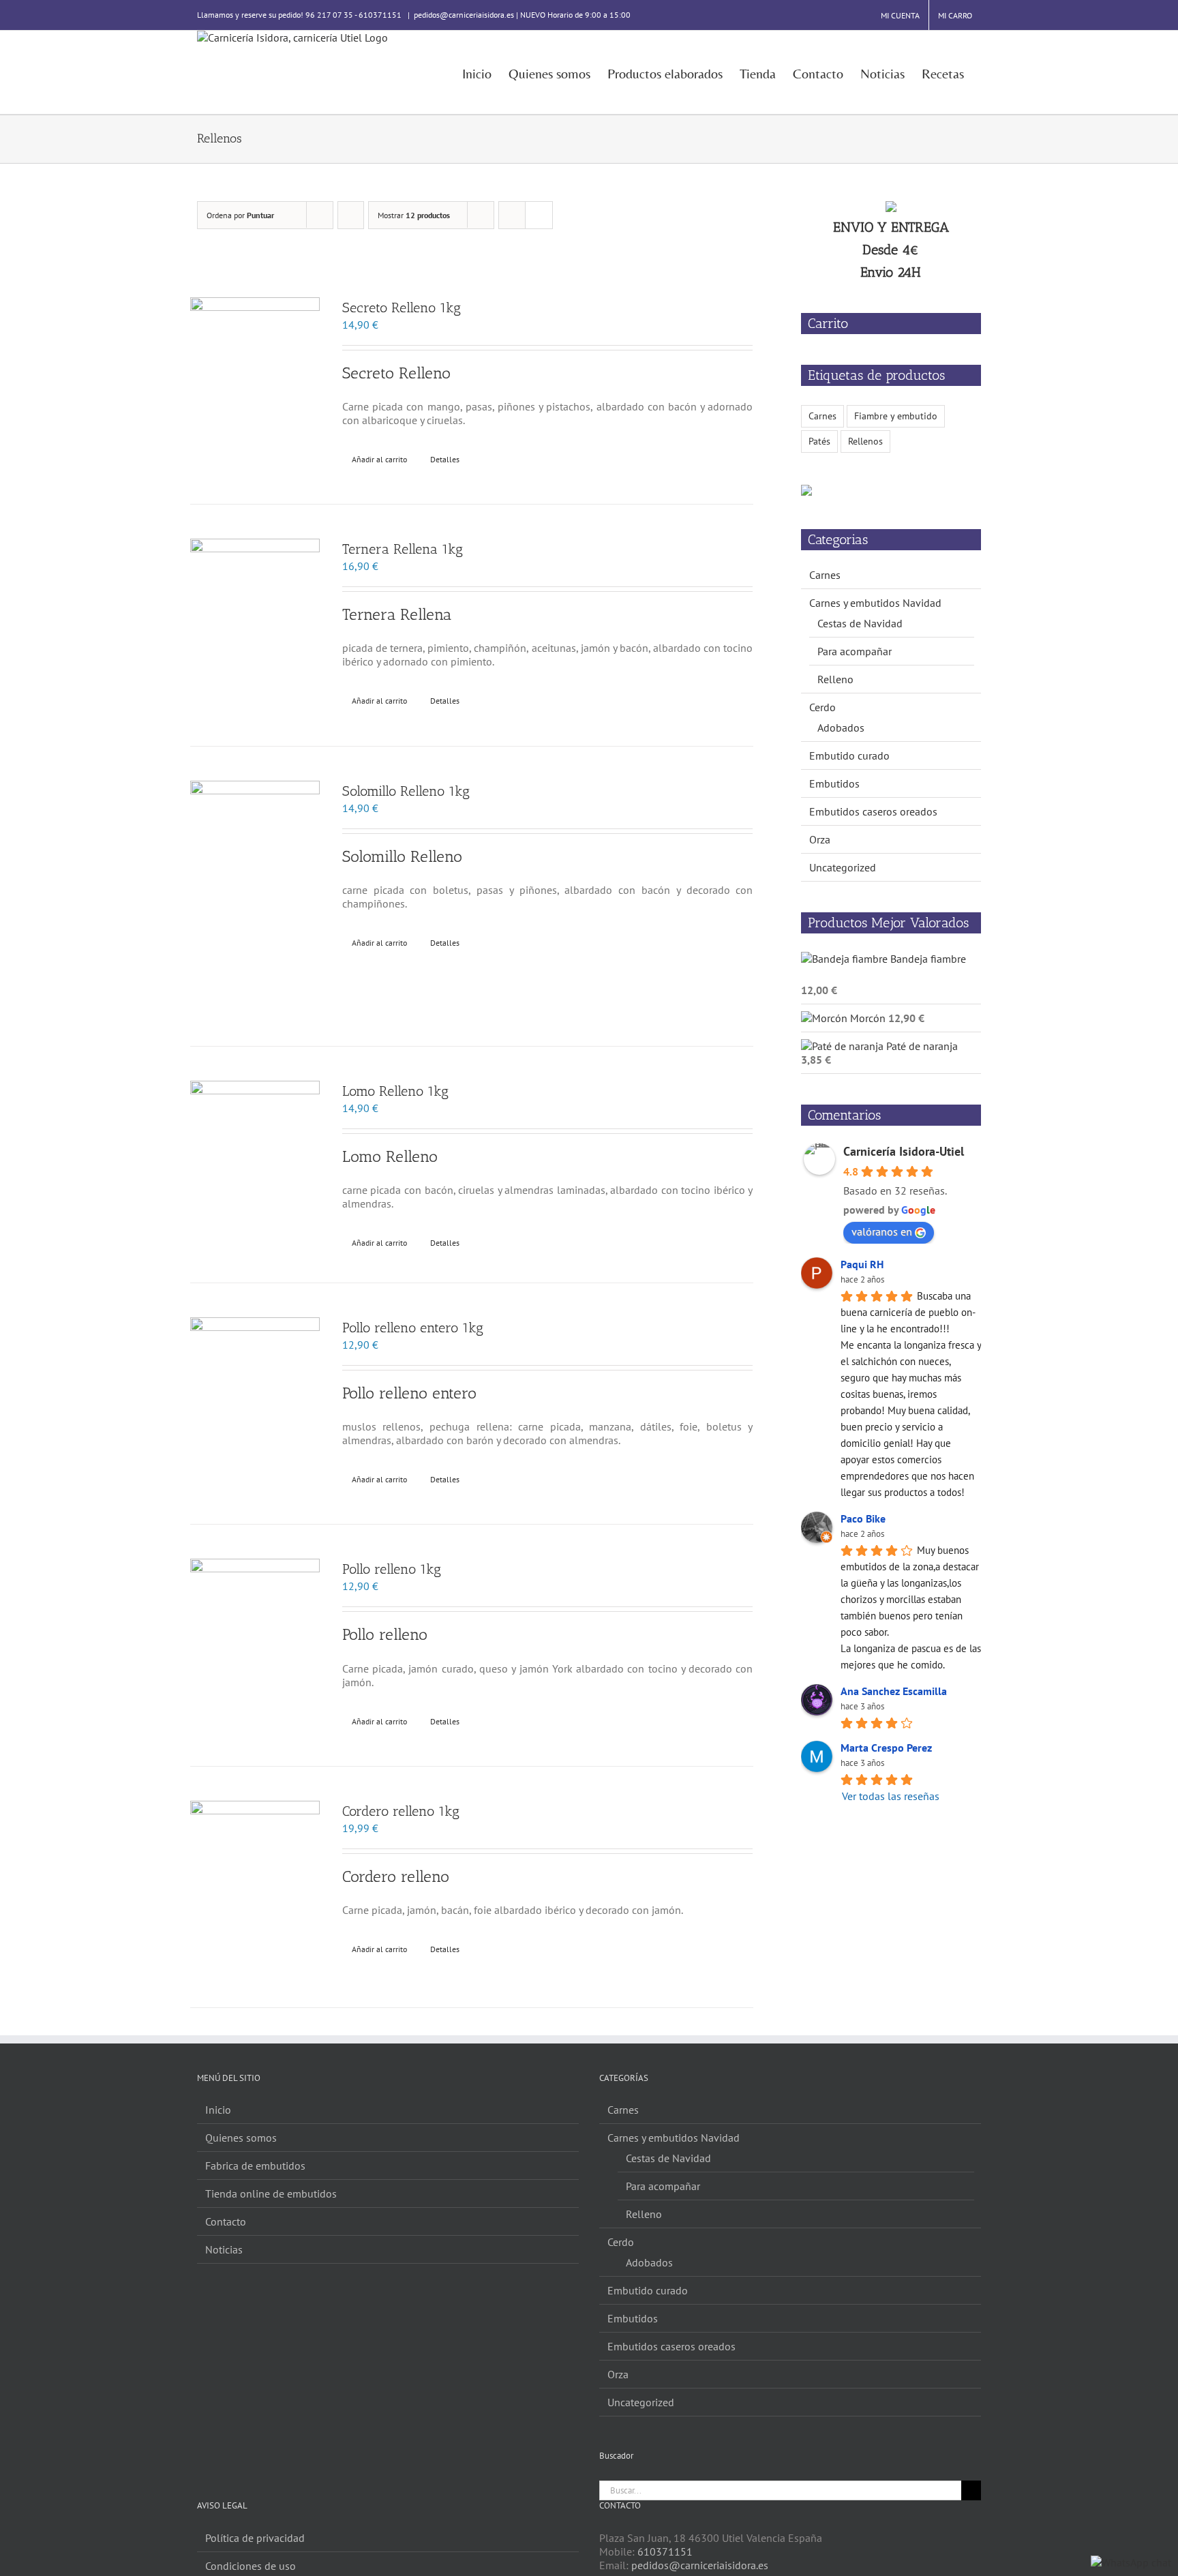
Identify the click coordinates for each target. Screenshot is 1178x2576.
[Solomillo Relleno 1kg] (255, 896)
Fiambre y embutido (896, 416)
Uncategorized (843, 867)
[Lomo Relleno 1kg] (255, 1165)
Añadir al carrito (379, 459)
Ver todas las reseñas (891, 1796)
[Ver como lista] (539, 215)
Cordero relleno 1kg (401, 1811)
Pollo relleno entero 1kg (413, 1328)
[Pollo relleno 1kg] (255, 1645)
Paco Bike (863, 1518)
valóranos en (882, 1231)
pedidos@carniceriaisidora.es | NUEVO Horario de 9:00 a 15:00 (522, 15)
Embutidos (834, 783)
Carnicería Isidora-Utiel (904, 1151)
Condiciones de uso (251, 2566)
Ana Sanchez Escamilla (894, 1691)
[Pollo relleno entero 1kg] (255, 1404)
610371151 (665, 2551)
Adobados (841, 728)
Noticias (224, 2249)
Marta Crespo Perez (886, 1748)
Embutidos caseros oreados (873, 811)
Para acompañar (855, 651)
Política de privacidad (255, 2538)
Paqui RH (862, 1264)
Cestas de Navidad (860, 623)
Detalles (445, 459)
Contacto (226, 2221)
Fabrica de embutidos (255, 2166)
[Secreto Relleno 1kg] (255, 384)
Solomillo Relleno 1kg (406, 791)
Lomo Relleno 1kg (395, 1091)
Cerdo (822, 707)
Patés (819, 441)
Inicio (218, 2110)
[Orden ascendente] (351, 215)
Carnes (822, 416)
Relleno (835, 679)
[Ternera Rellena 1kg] (255, 625)
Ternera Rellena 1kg (403, 549)
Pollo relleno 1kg (392, 1569)
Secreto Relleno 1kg (402, 308)
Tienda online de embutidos (271, 2193)
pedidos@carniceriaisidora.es (700, 2565)
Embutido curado (849, 755)
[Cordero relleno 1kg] (255, 1887)
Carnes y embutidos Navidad (875, 603)
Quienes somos (241, 2138)
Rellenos (865, 441)
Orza (820, 839)
